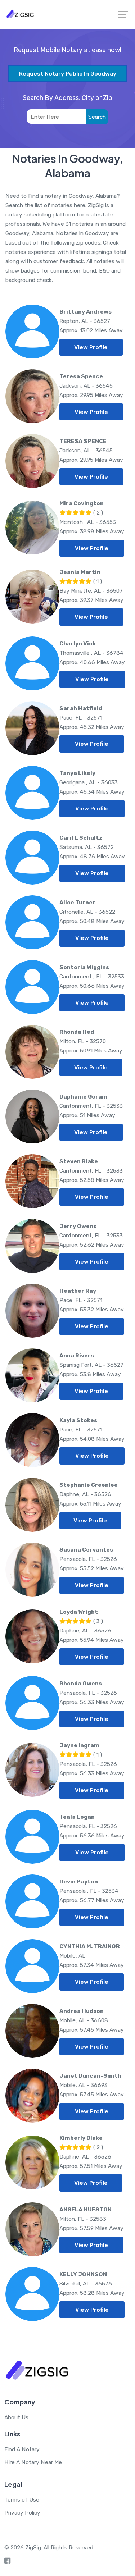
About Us (16, 2417)
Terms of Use (22, 2500)
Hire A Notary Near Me (33, 2462)
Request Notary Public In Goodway (68, 74)
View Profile (91, 347)
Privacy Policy (22, 2513)
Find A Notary (22, 2449)
